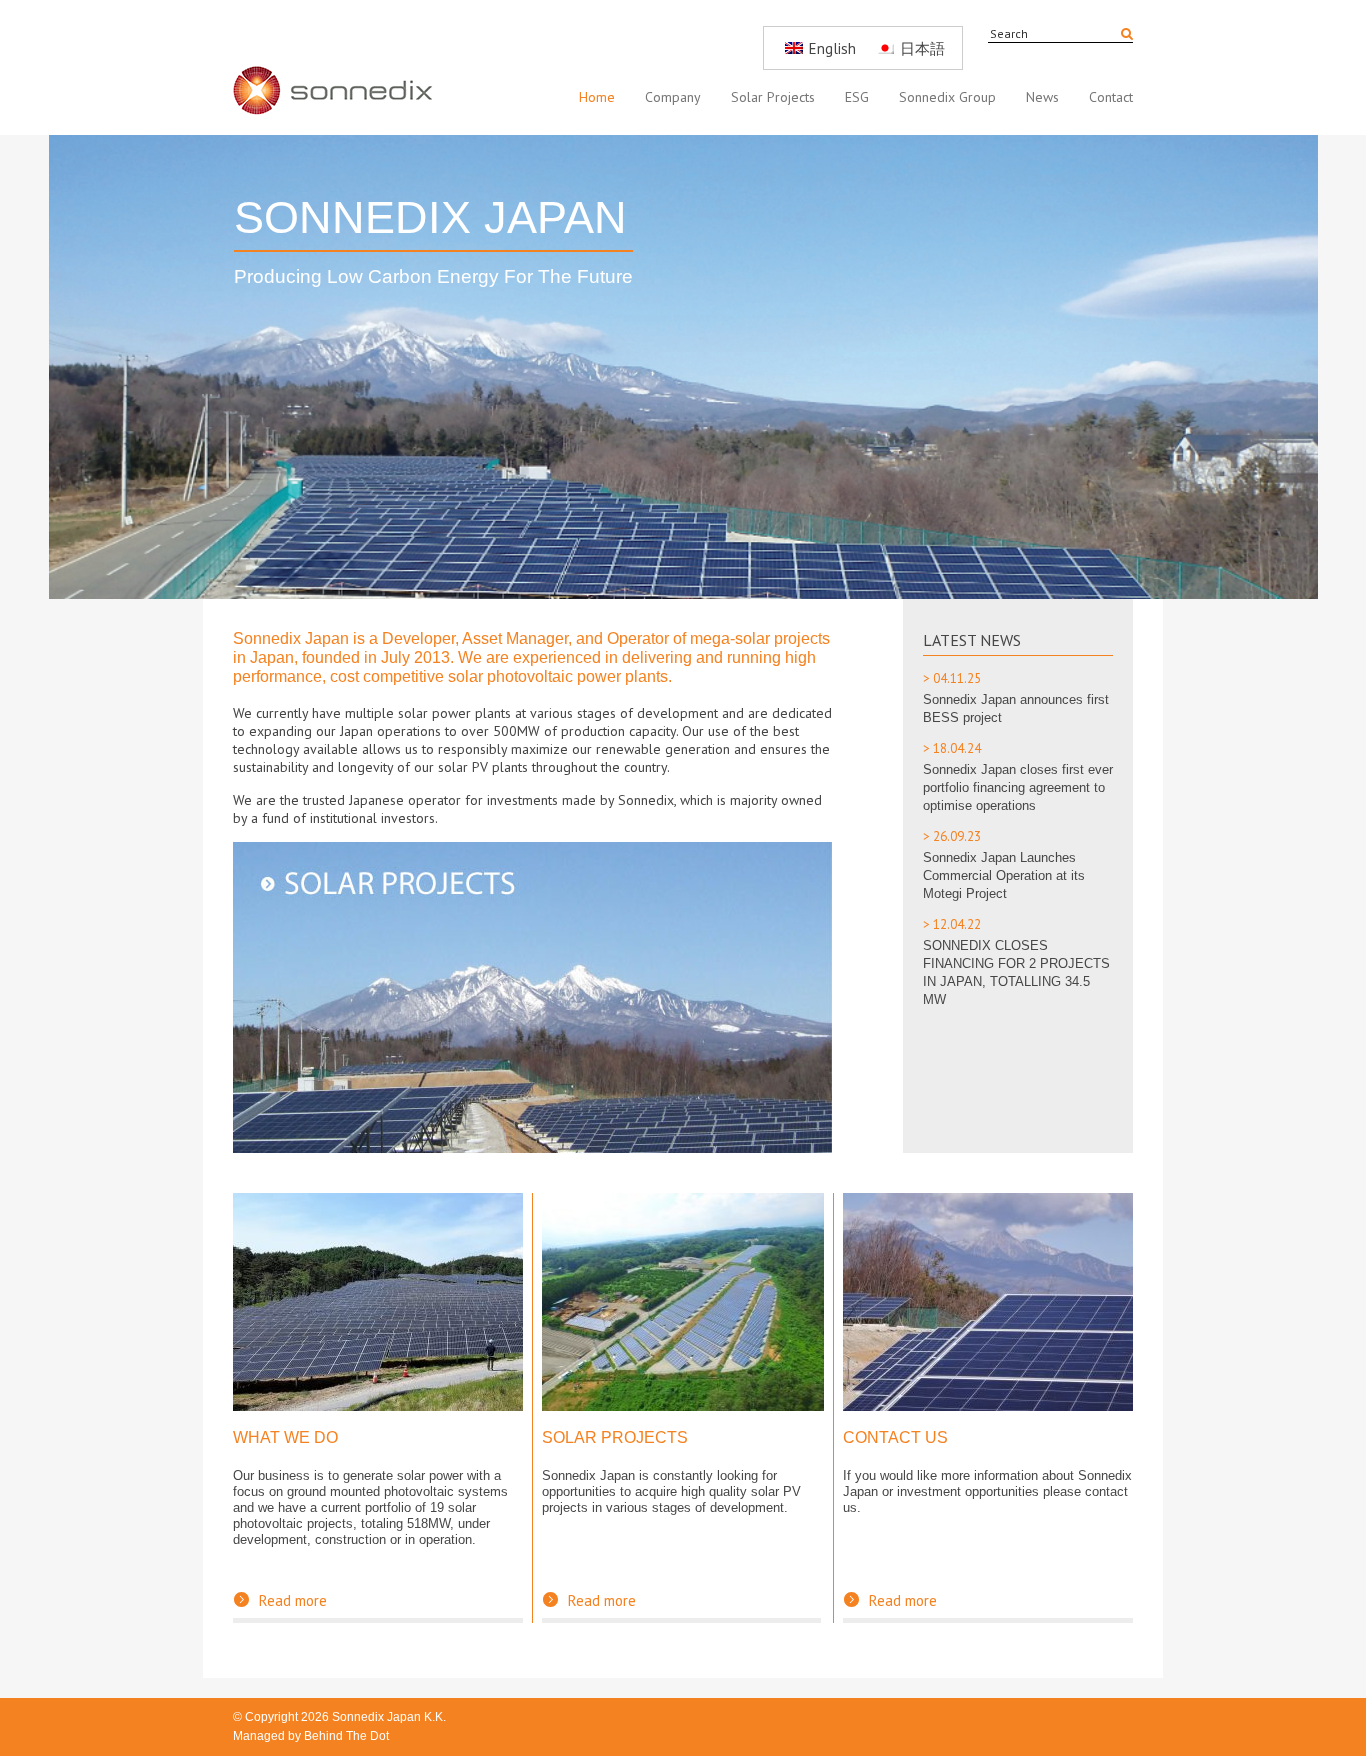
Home (597, 97)
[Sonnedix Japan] (343, 67)
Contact (1111, 97)
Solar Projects (773, 97)
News (1042, 97)
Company (673, 97)
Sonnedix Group (947, 97)
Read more (280, 1600)
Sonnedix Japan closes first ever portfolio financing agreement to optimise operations (1018, 787)
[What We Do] (378, 1405)
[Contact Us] (988, 1405)
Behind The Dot (346, 1736)
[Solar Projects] (683, 1405)
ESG (857, 97)
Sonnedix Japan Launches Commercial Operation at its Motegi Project (1004, 875)
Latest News (972, 640)
